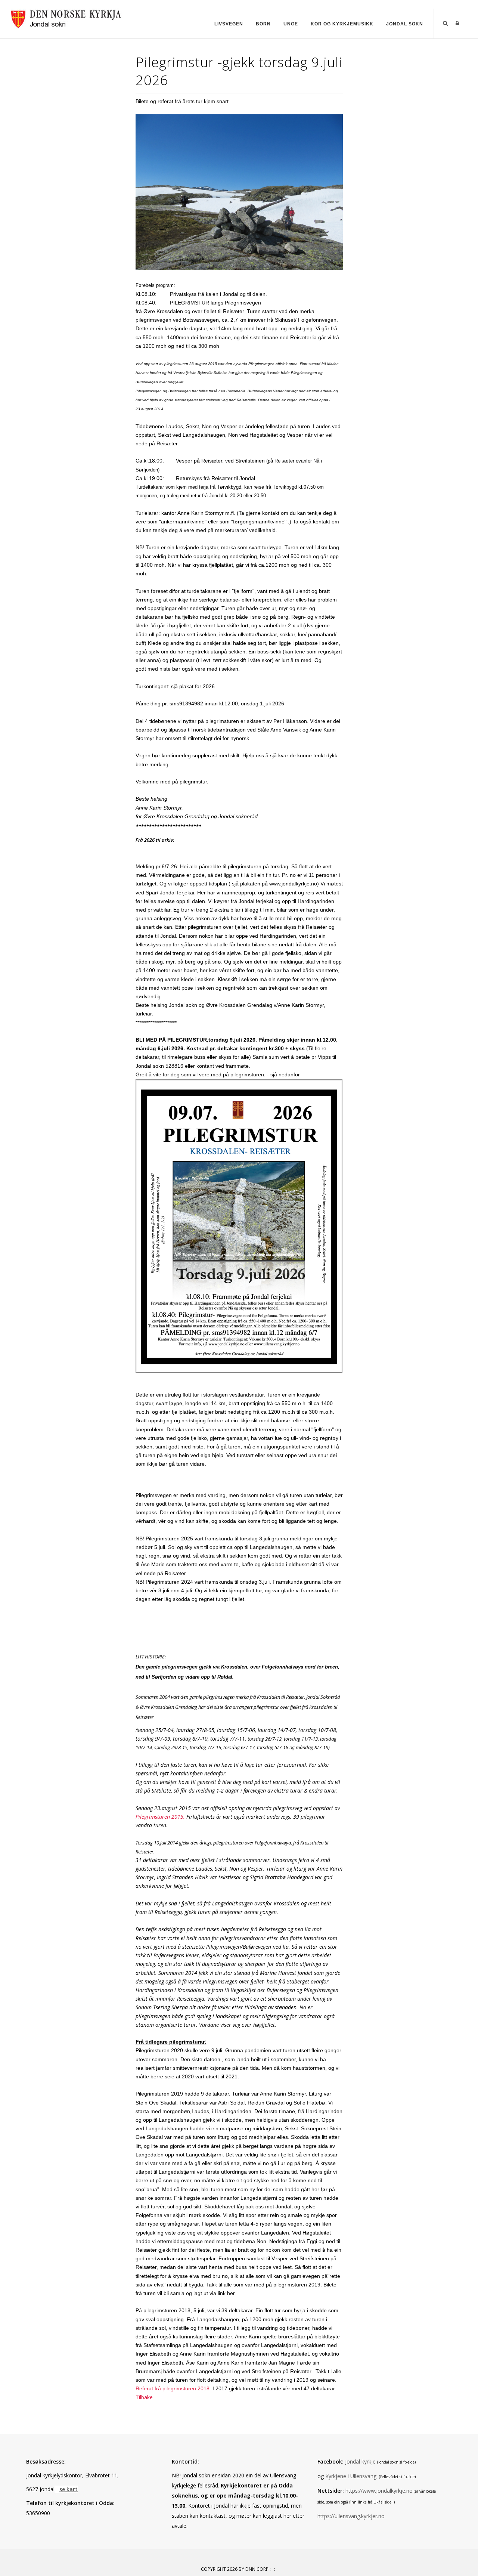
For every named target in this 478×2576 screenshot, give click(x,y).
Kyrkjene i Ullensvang (351, 2476)
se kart (69, 2489)
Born (263, 24)
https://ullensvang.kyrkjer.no (351, 2516)
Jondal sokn (405, 24)
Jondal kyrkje (360, 2461)
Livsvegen (229, 24)
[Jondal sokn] (67, 18)
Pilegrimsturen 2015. (160, 1817)
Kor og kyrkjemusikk (342, 24)
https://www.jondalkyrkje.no (378, 2491)
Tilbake (144, 2397)
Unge (291, 24)
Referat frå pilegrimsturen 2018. (173, 2388)
